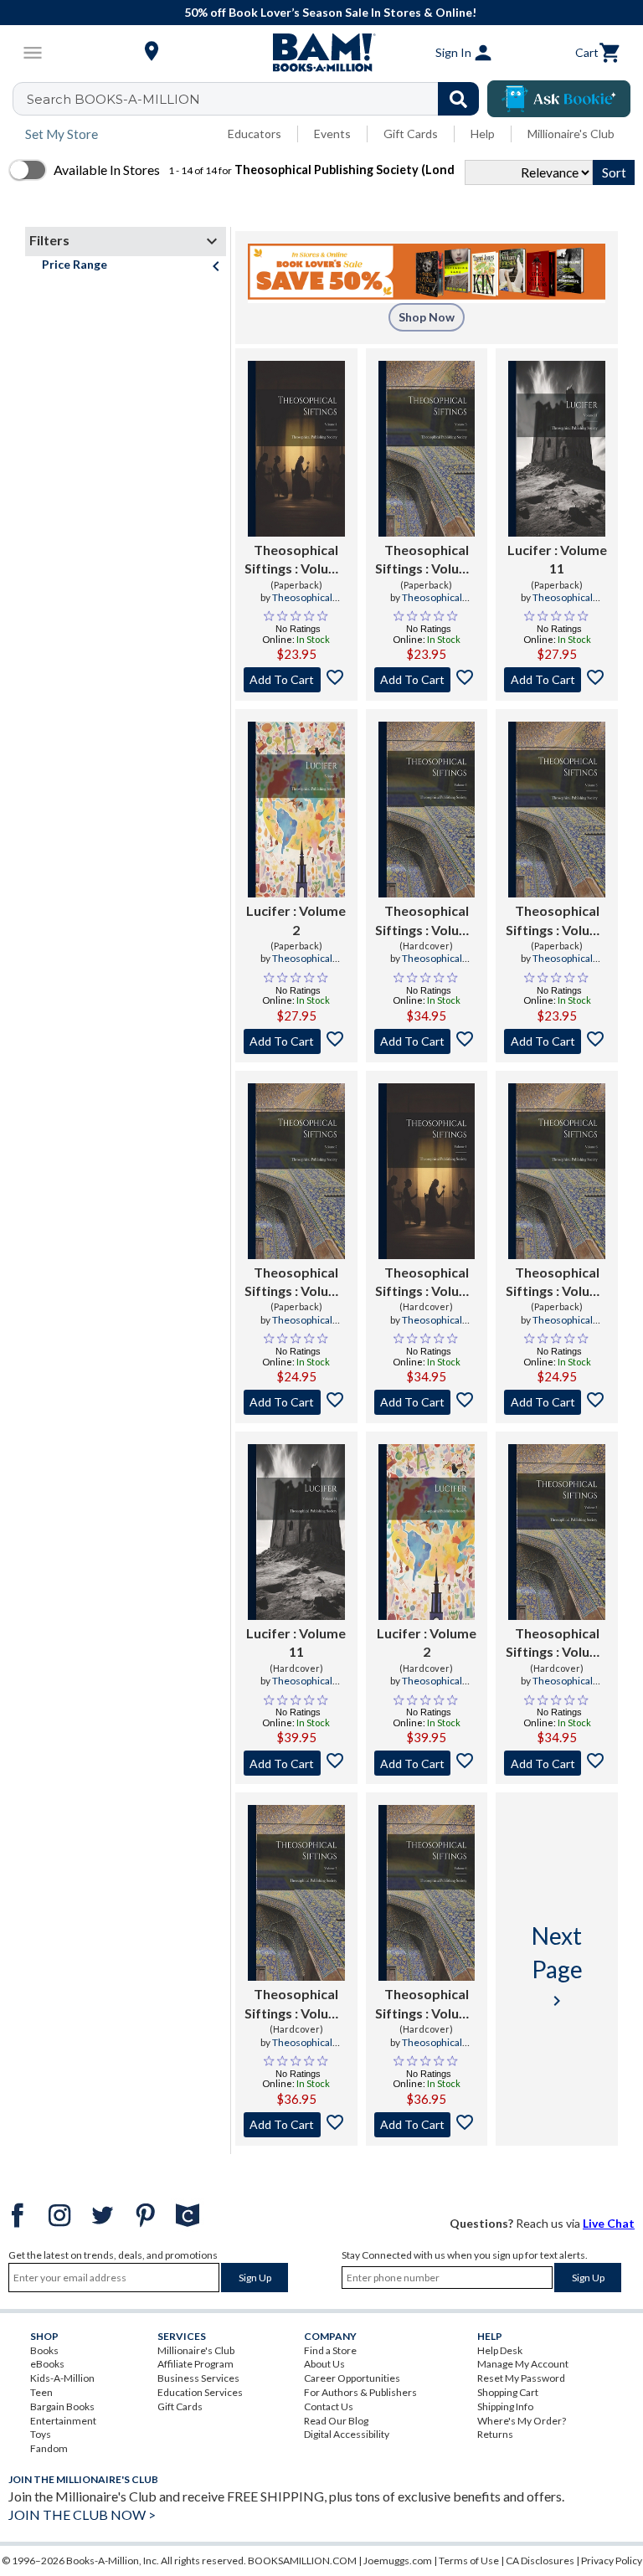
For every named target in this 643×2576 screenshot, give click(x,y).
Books (44, 2350)
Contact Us (329, 2406)
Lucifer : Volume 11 (557, 559)
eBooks (47, 2364)
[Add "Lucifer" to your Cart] (557, 680)
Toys (41, 2434)
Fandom (49, 2448)
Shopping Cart (508, 2392)
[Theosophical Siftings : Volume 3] (557, 810)
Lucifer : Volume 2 (296, 920)
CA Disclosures (540, 2561)
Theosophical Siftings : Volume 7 (296, 1283)
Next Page (557, 1966)
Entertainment (63, 2421)
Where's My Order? (522, 2421)
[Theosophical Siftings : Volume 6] (557, 1171)
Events (332, 134)
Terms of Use (469, 2561)
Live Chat (609, 2223)
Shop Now (427, 317)
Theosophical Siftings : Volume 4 (296, 560)
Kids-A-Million (62, 2378)
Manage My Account (523, 2364)
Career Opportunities (352, 2378)
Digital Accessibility (347, 2434)
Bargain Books (62, 2406)
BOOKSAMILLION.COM (302, 2561)
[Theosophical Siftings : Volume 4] (296, 449)
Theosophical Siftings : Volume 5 (427, 560)
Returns (495, 2434)
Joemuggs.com (398, 2561)
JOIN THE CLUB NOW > (82, 2514)
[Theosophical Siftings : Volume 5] (427, 449)
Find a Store (330, 2350)
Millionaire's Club (571, 134)
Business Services (198, 2378)
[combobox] (257, 99)
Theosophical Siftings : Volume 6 (557, 1283)
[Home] (321, 53)
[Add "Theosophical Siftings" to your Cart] (296, 680)
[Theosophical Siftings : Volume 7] (296, 1171)
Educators (255, 134)
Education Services (200, 2392)
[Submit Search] (458, 99)
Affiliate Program (195, 2364)
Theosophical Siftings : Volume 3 (557, 921)
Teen (41, 2392)
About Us (324, 2364)
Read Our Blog (336, 2421)
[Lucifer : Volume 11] (557, 449)
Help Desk (500, 2350)
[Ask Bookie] (559, 99)
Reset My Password (521, 2378)
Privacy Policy (612, 2561)
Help (483, 134)
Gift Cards (411, 134)
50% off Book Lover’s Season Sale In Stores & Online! (330, 12)
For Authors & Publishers (360, 2392)
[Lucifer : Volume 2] (296, 810)
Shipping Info (505, 2406)
